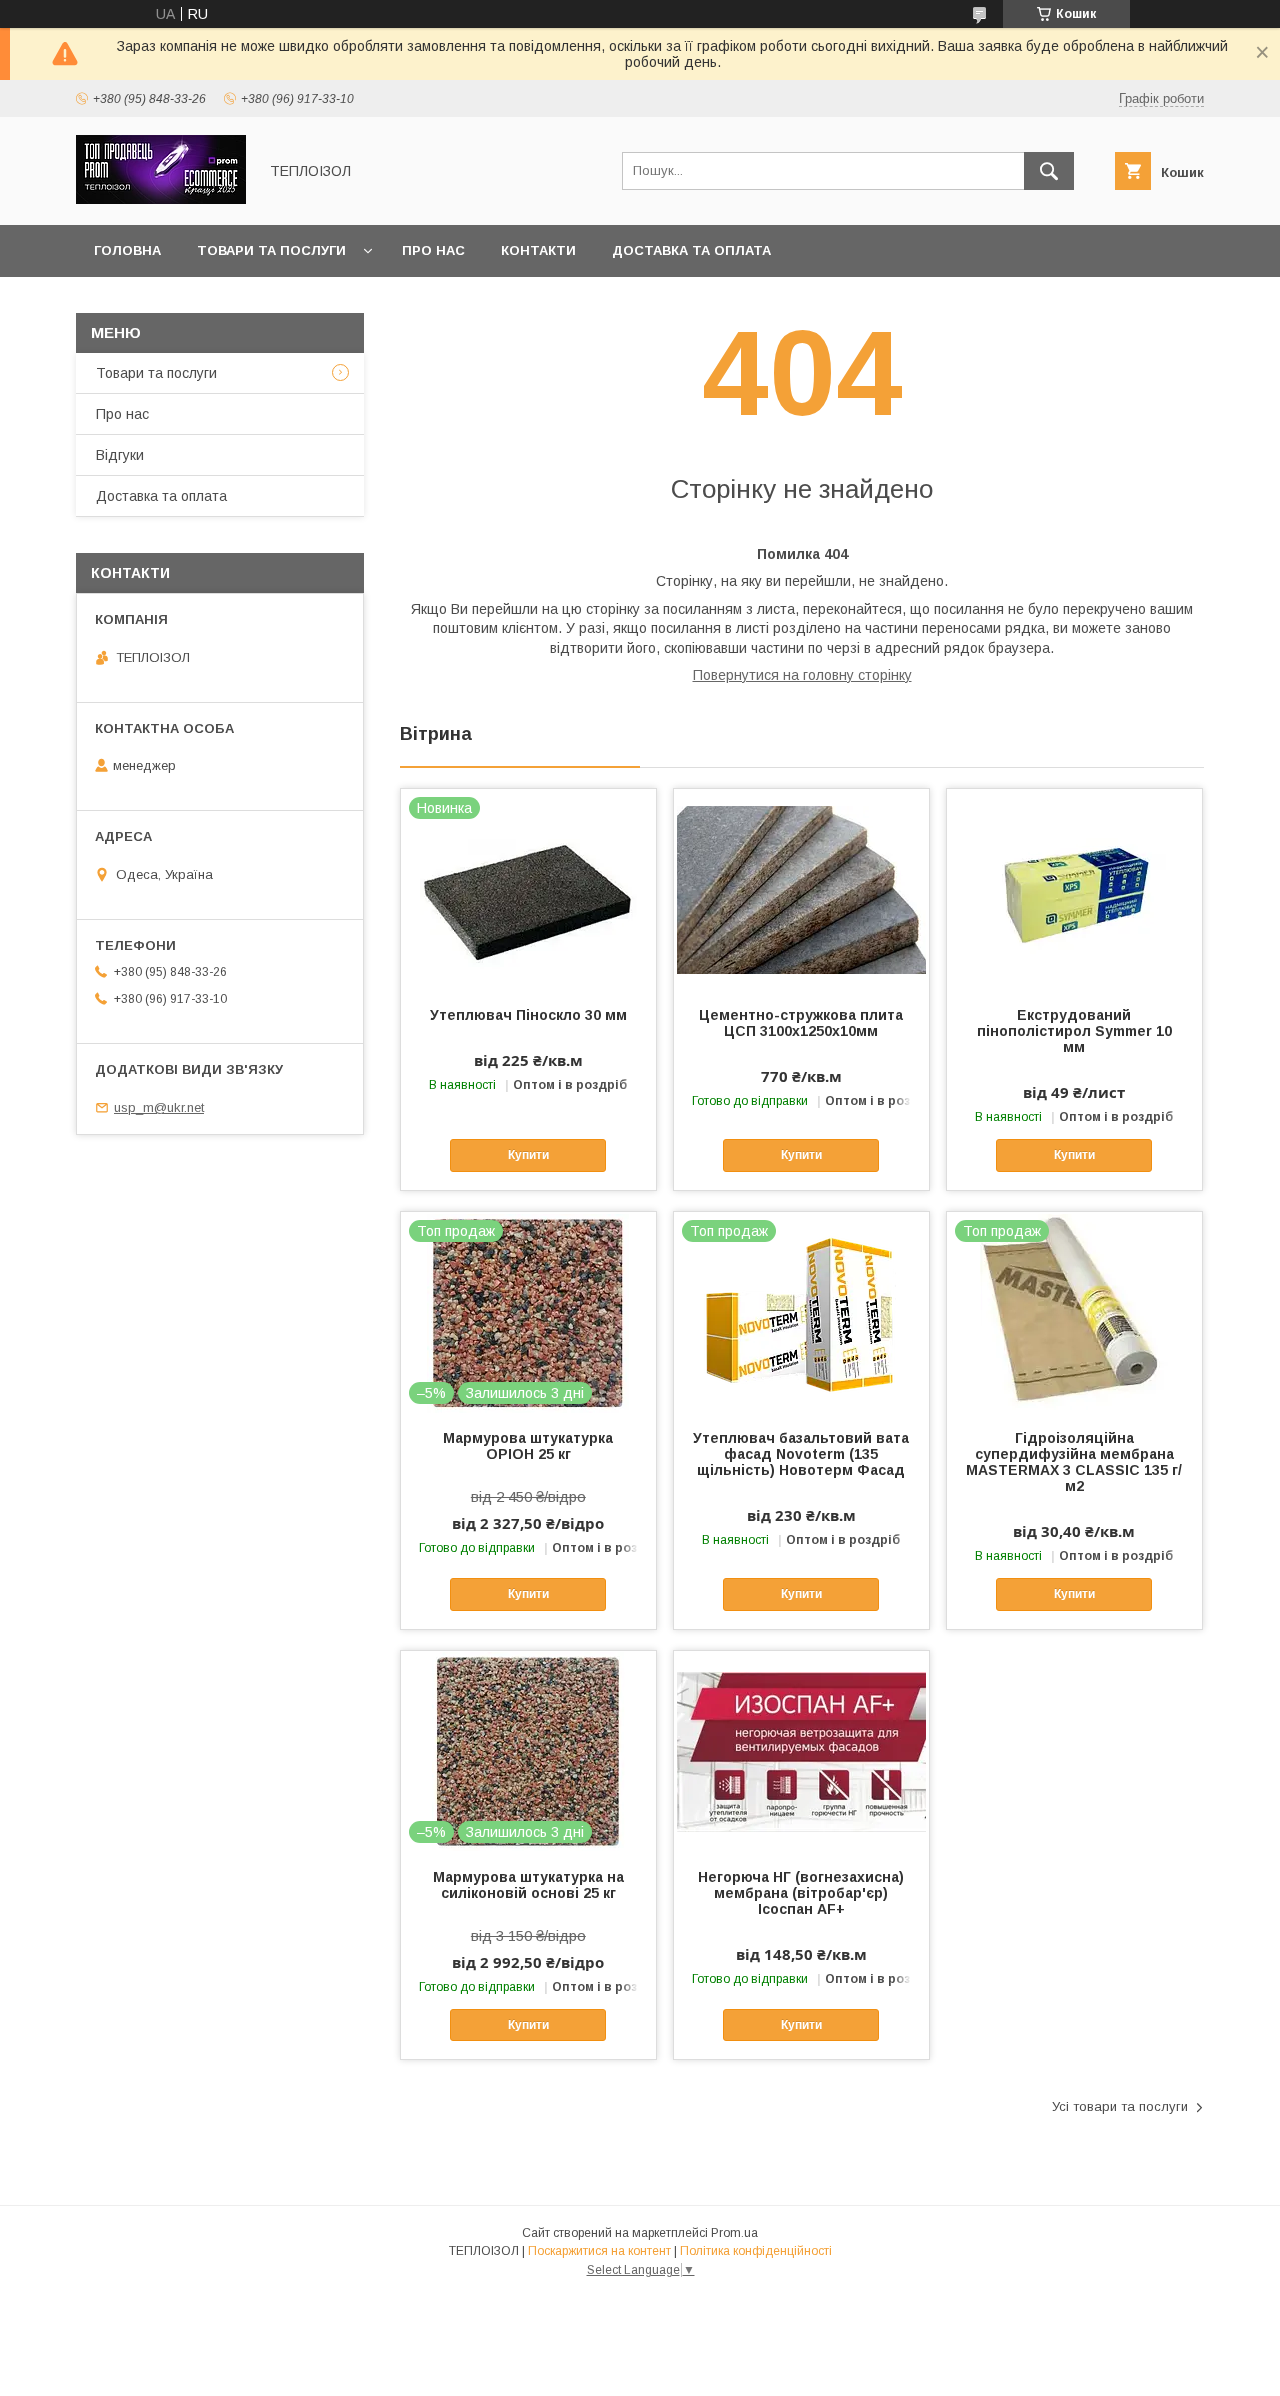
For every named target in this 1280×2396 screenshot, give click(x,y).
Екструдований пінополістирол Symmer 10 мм (1074, 1031)
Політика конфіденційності (756, 2251)
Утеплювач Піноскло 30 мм (528, 1015)
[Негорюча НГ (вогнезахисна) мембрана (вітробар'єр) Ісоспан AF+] (801, 1751)
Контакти (538, 250)
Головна (127, 250)
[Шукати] (1049, 171)
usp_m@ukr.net (159, 1107)
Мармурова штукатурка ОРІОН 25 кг (528, 1446)
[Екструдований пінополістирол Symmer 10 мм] (1074, 889)
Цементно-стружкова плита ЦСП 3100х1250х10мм (801, 1023)
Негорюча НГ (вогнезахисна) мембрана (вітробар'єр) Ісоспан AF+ (801, 1893)
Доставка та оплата (691, 250)
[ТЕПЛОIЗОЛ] (161, 199)
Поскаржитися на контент (599, 2251)
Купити (528, 1155)
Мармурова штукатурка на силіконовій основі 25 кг (528, 1885)
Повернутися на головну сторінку (802, 675)
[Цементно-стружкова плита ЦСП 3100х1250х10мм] (801, 889)
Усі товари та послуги (1120, 2106)
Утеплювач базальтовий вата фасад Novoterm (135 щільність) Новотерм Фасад (801, 1454)
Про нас (433, 250)
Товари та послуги (271, 250)
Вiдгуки (120, 455)
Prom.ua (734, 2233)
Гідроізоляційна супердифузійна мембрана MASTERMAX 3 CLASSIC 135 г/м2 (1074, 1462)
